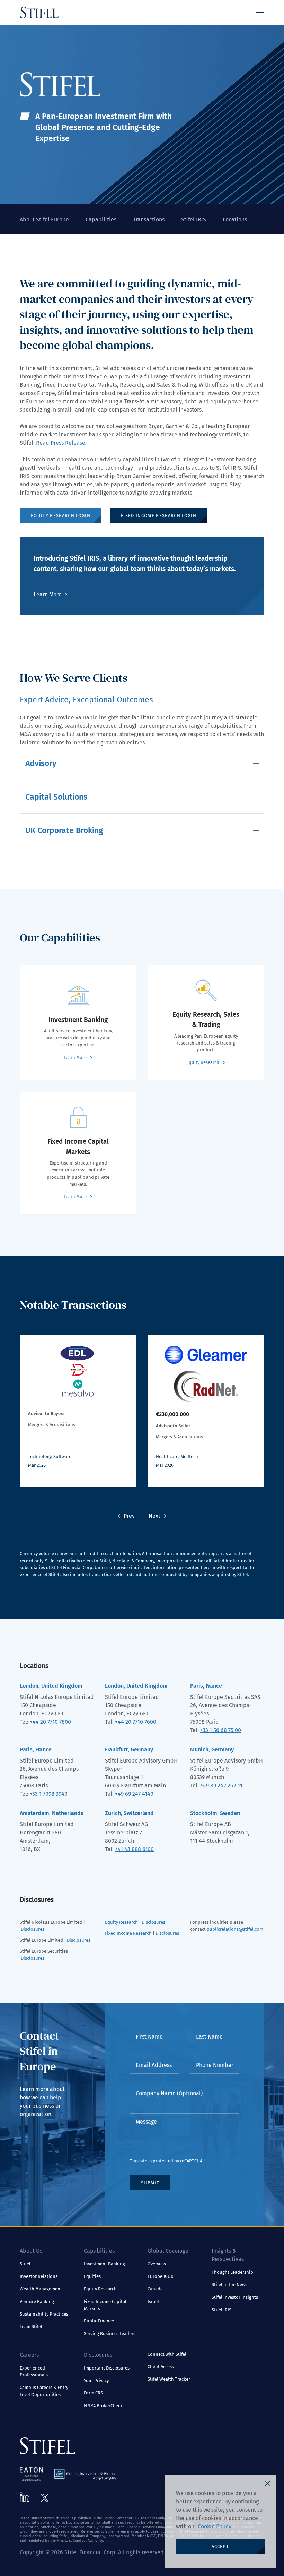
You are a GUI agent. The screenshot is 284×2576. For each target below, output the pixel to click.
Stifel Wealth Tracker (169, 2379)
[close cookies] (267, 2484)
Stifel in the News (229, 2285)
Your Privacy (96, 2380)
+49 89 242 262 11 (221, 1786)
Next (154, 1516)
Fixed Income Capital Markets (105, 2305)
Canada (155, 2289)
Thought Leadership (232, 2272)
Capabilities (101, 219)
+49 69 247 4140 (134, 1794)
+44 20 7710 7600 (50, 1722)
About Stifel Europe (44, 219)
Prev (129, 1516)
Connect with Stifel (167, 2354)
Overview (157, 2264)
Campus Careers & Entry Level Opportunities (44, 2391)
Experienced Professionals (34, 2371)
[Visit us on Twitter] (45, 2498)
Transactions (149, 219)
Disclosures (33, 1929)
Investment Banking (104, 2264)
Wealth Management (41, 2289)
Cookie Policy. (215, 2526)
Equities (92, 2276)
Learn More (48, 594)
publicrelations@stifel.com (235, 1929)
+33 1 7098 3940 (49, 1794)
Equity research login (61, 516)
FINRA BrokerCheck (103, 2406)
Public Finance (99, 2321)
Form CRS (93, 2393)
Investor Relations (39, 2276)
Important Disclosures (107, 2368)
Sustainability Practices (44, 2314)
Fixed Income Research (128, 1933)
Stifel (25, 2264)
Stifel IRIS (194, 219)
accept (220, 2546)
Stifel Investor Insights (235, 2297)
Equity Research (121, 1922)
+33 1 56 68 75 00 (221, 1730)
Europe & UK (161, 2276)
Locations (235, 219)
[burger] (260, 12)
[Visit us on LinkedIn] (25, 2497)
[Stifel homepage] (39, 12)
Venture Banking (37, 2302)
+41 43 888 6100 (134, 1849)
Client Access (161, 2367)
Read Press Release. (61, 443)
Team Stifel (31, 2326)
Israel (153, 2302)
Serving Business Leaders (110, 2333)
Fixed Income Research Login (159, 516)
